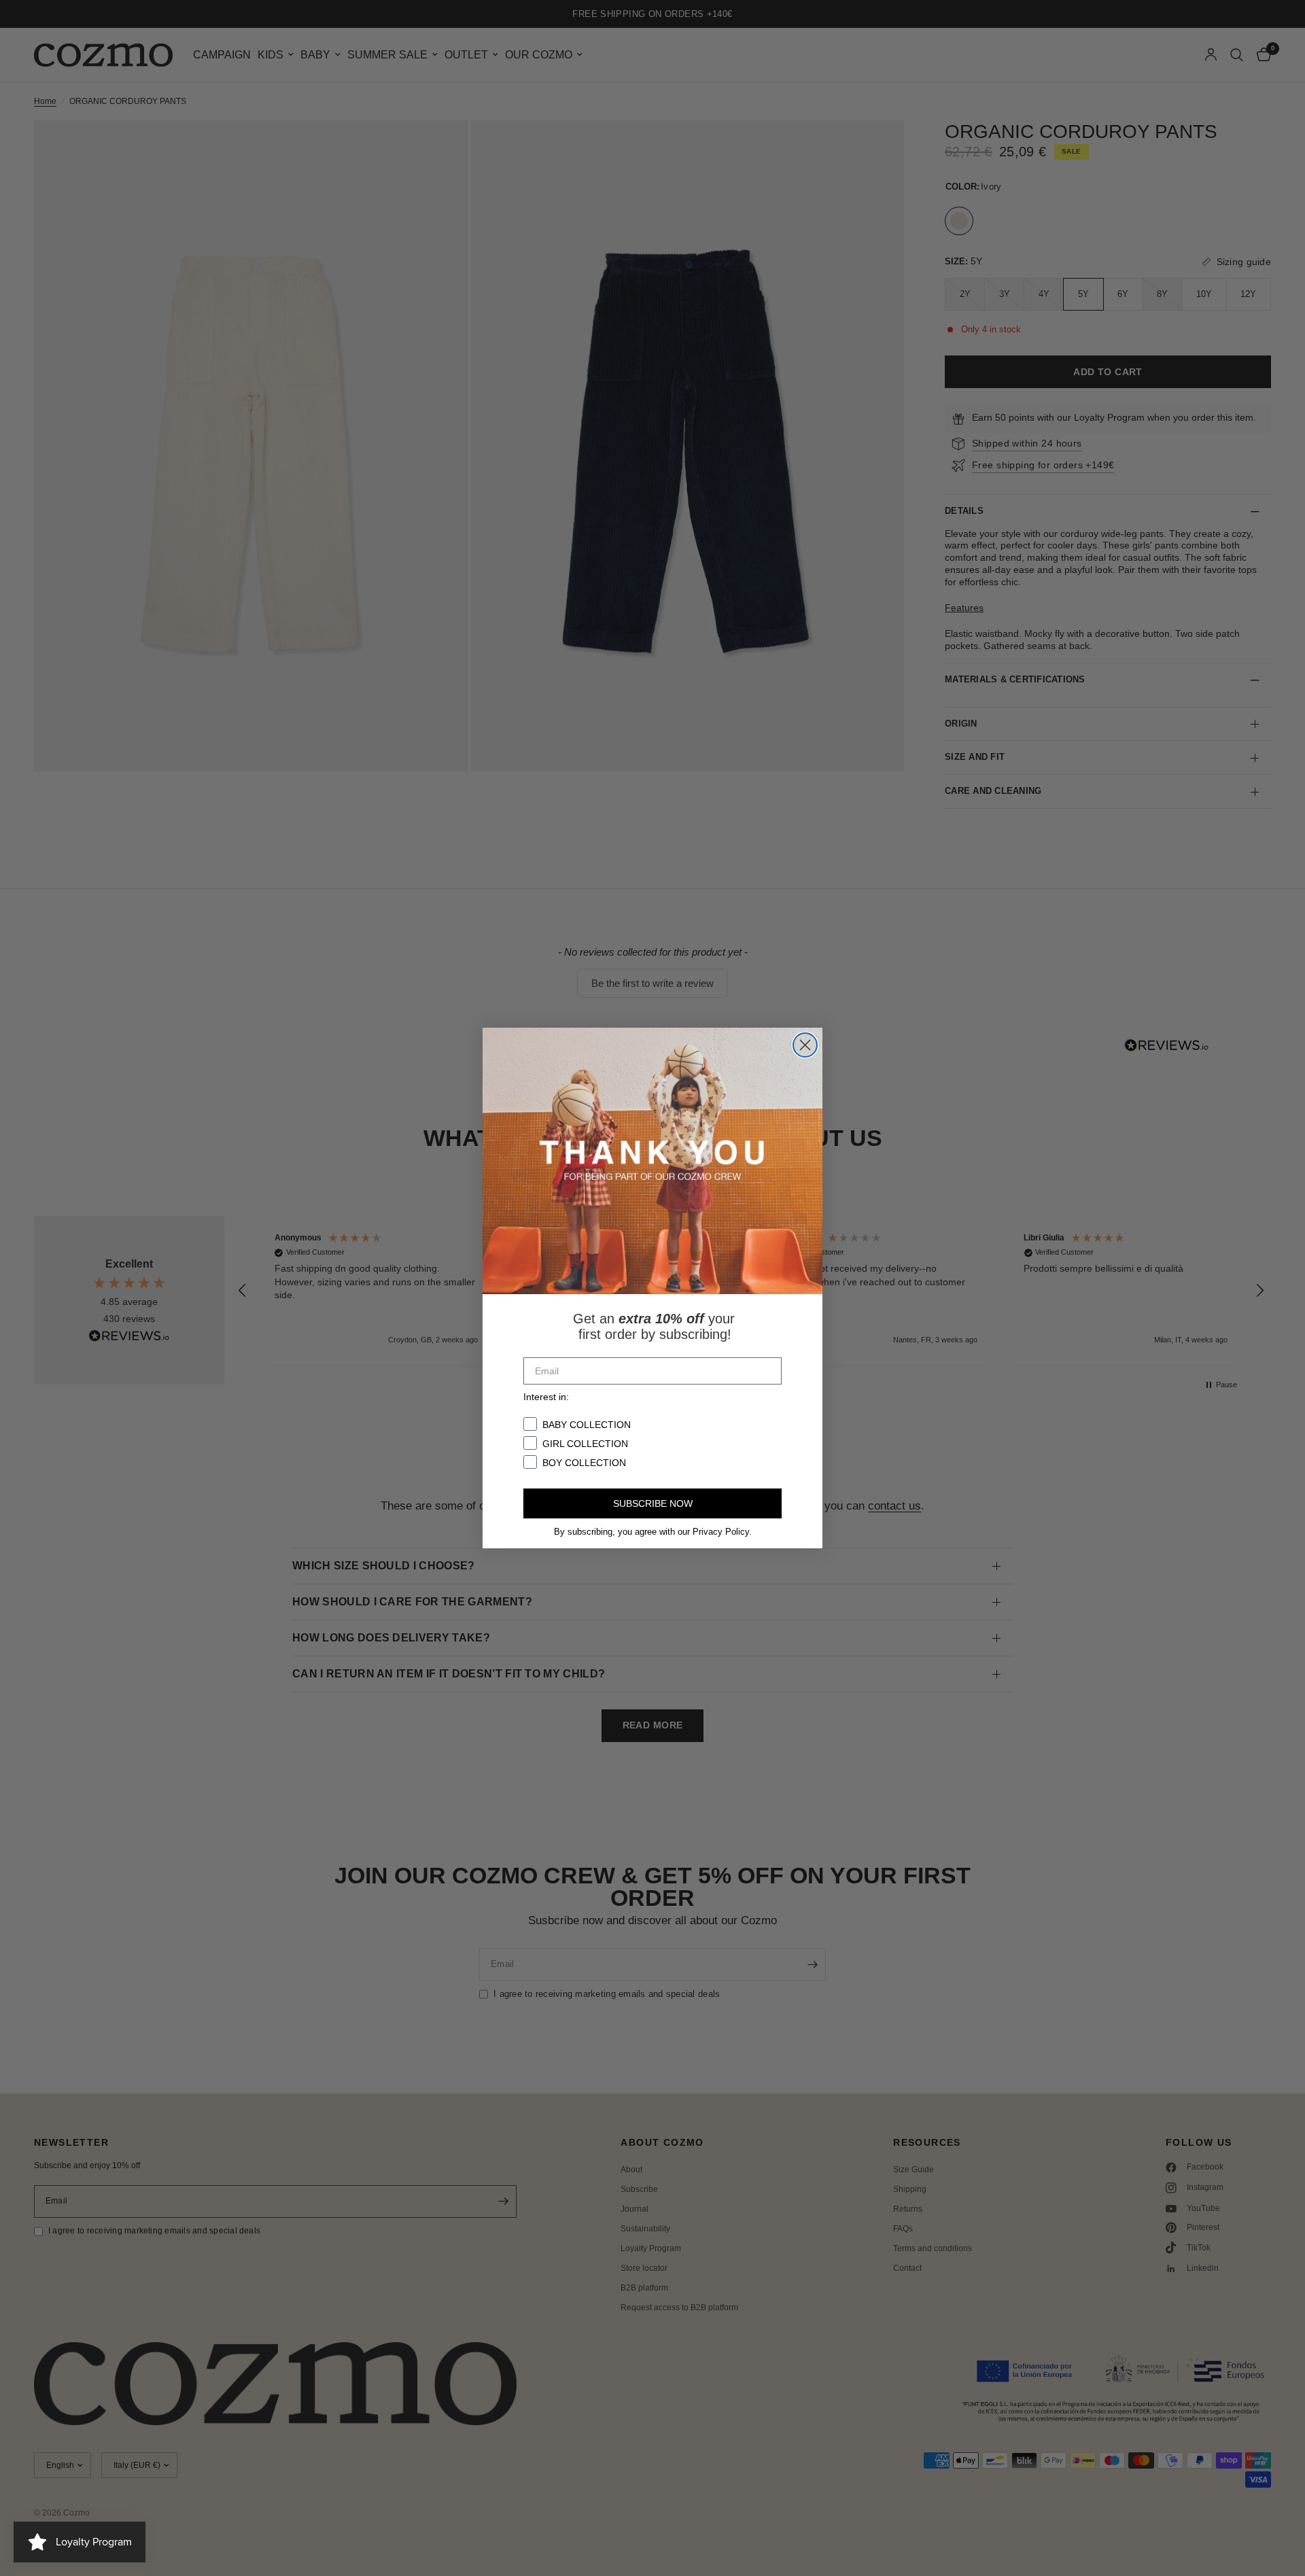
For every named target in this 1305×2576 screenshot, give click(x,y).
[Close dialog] (805, 1045)
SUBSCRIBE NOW (653, 1503)
